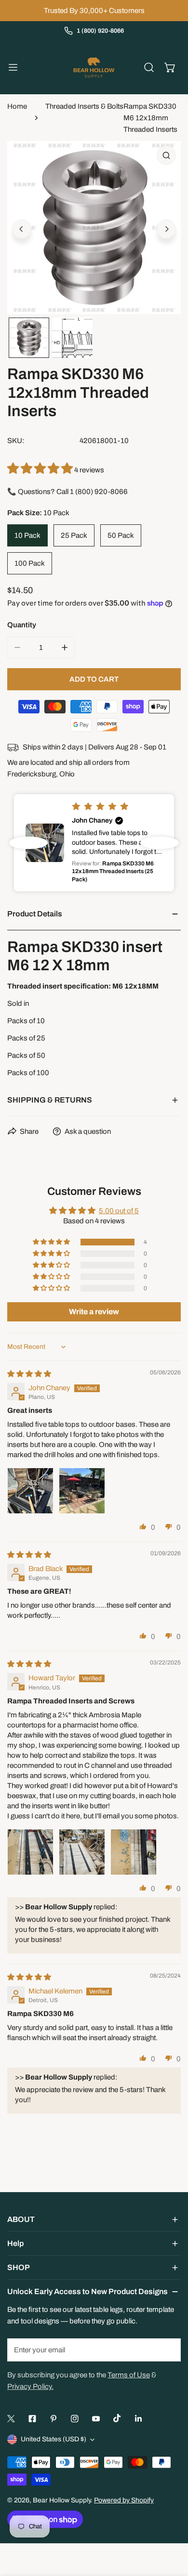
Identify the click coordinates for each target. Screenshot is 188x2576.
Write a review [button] (94, 1312)
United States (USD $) (54, 2439)
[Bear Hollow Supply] (94, 67)
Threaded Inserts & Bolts (84, 106)
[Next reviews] (160, 843)
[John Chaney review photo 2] (82, 1491)
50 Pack (121, 535)
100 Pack (30, 563)
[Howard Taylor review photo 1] (30, 1852)
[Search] (149, 67)
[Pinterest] (54, 2419)
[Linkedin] (138, 2419)
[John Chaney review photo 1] (30, 1491)
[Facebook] (32, 2419)
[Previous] (22, 229)
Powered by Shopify (124, 2500)
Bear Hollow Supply (62, 2500)
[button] (170, 67)
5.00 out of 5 (119, 1211)
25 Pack (74, 535)
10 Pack (27, 535)
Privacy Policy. (30, 2386)
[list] (94, 228)
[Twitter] (11, 2419)
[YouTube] (96, 2419)
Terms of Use (129, 2375)
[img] (29, 1374)
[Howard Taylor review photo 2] (82, 1852)
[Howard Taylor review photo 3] (134, 1852)
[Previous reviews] (28, 843)
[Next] (166, 229)
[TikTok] (117, 2418)
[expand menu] (13, 67)
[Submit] (168, 2349)
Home (17, 106)
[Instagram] (75, 2419)
